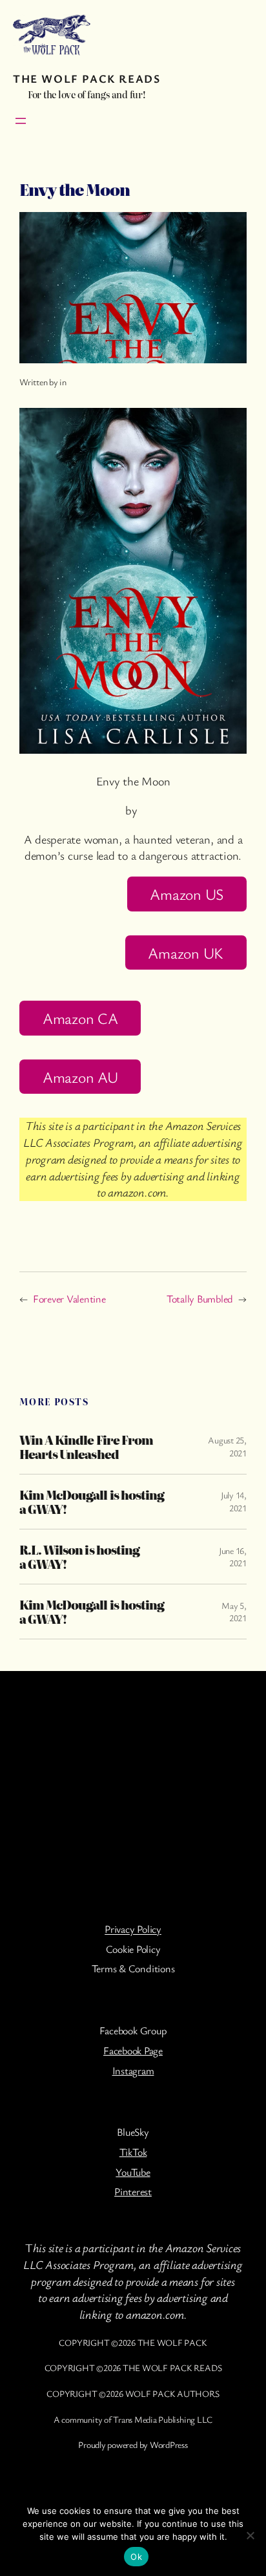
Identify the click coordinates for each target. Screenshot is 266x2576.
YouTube (133, 2172)
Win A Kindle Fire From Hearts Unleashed (86, 1447)
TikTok (133, 2152)
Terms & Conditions (133, 1968)
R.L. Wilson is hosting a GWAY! (79, 1557)
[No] (250, 2535)
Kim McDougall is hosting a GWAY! (92, 1502)
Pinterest (133, 2191)
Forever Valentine (69, 1299)
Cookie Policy (133, 1949)
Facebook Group (133, 2030)
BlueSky (133, 2132)
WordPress (169, 2444)
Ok (136, 2557)
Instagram (133, 2070)
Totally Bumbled (200, 1299)
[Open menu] (21, 121)
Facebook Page (133, 2050)
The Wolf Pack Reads (87, 78)
